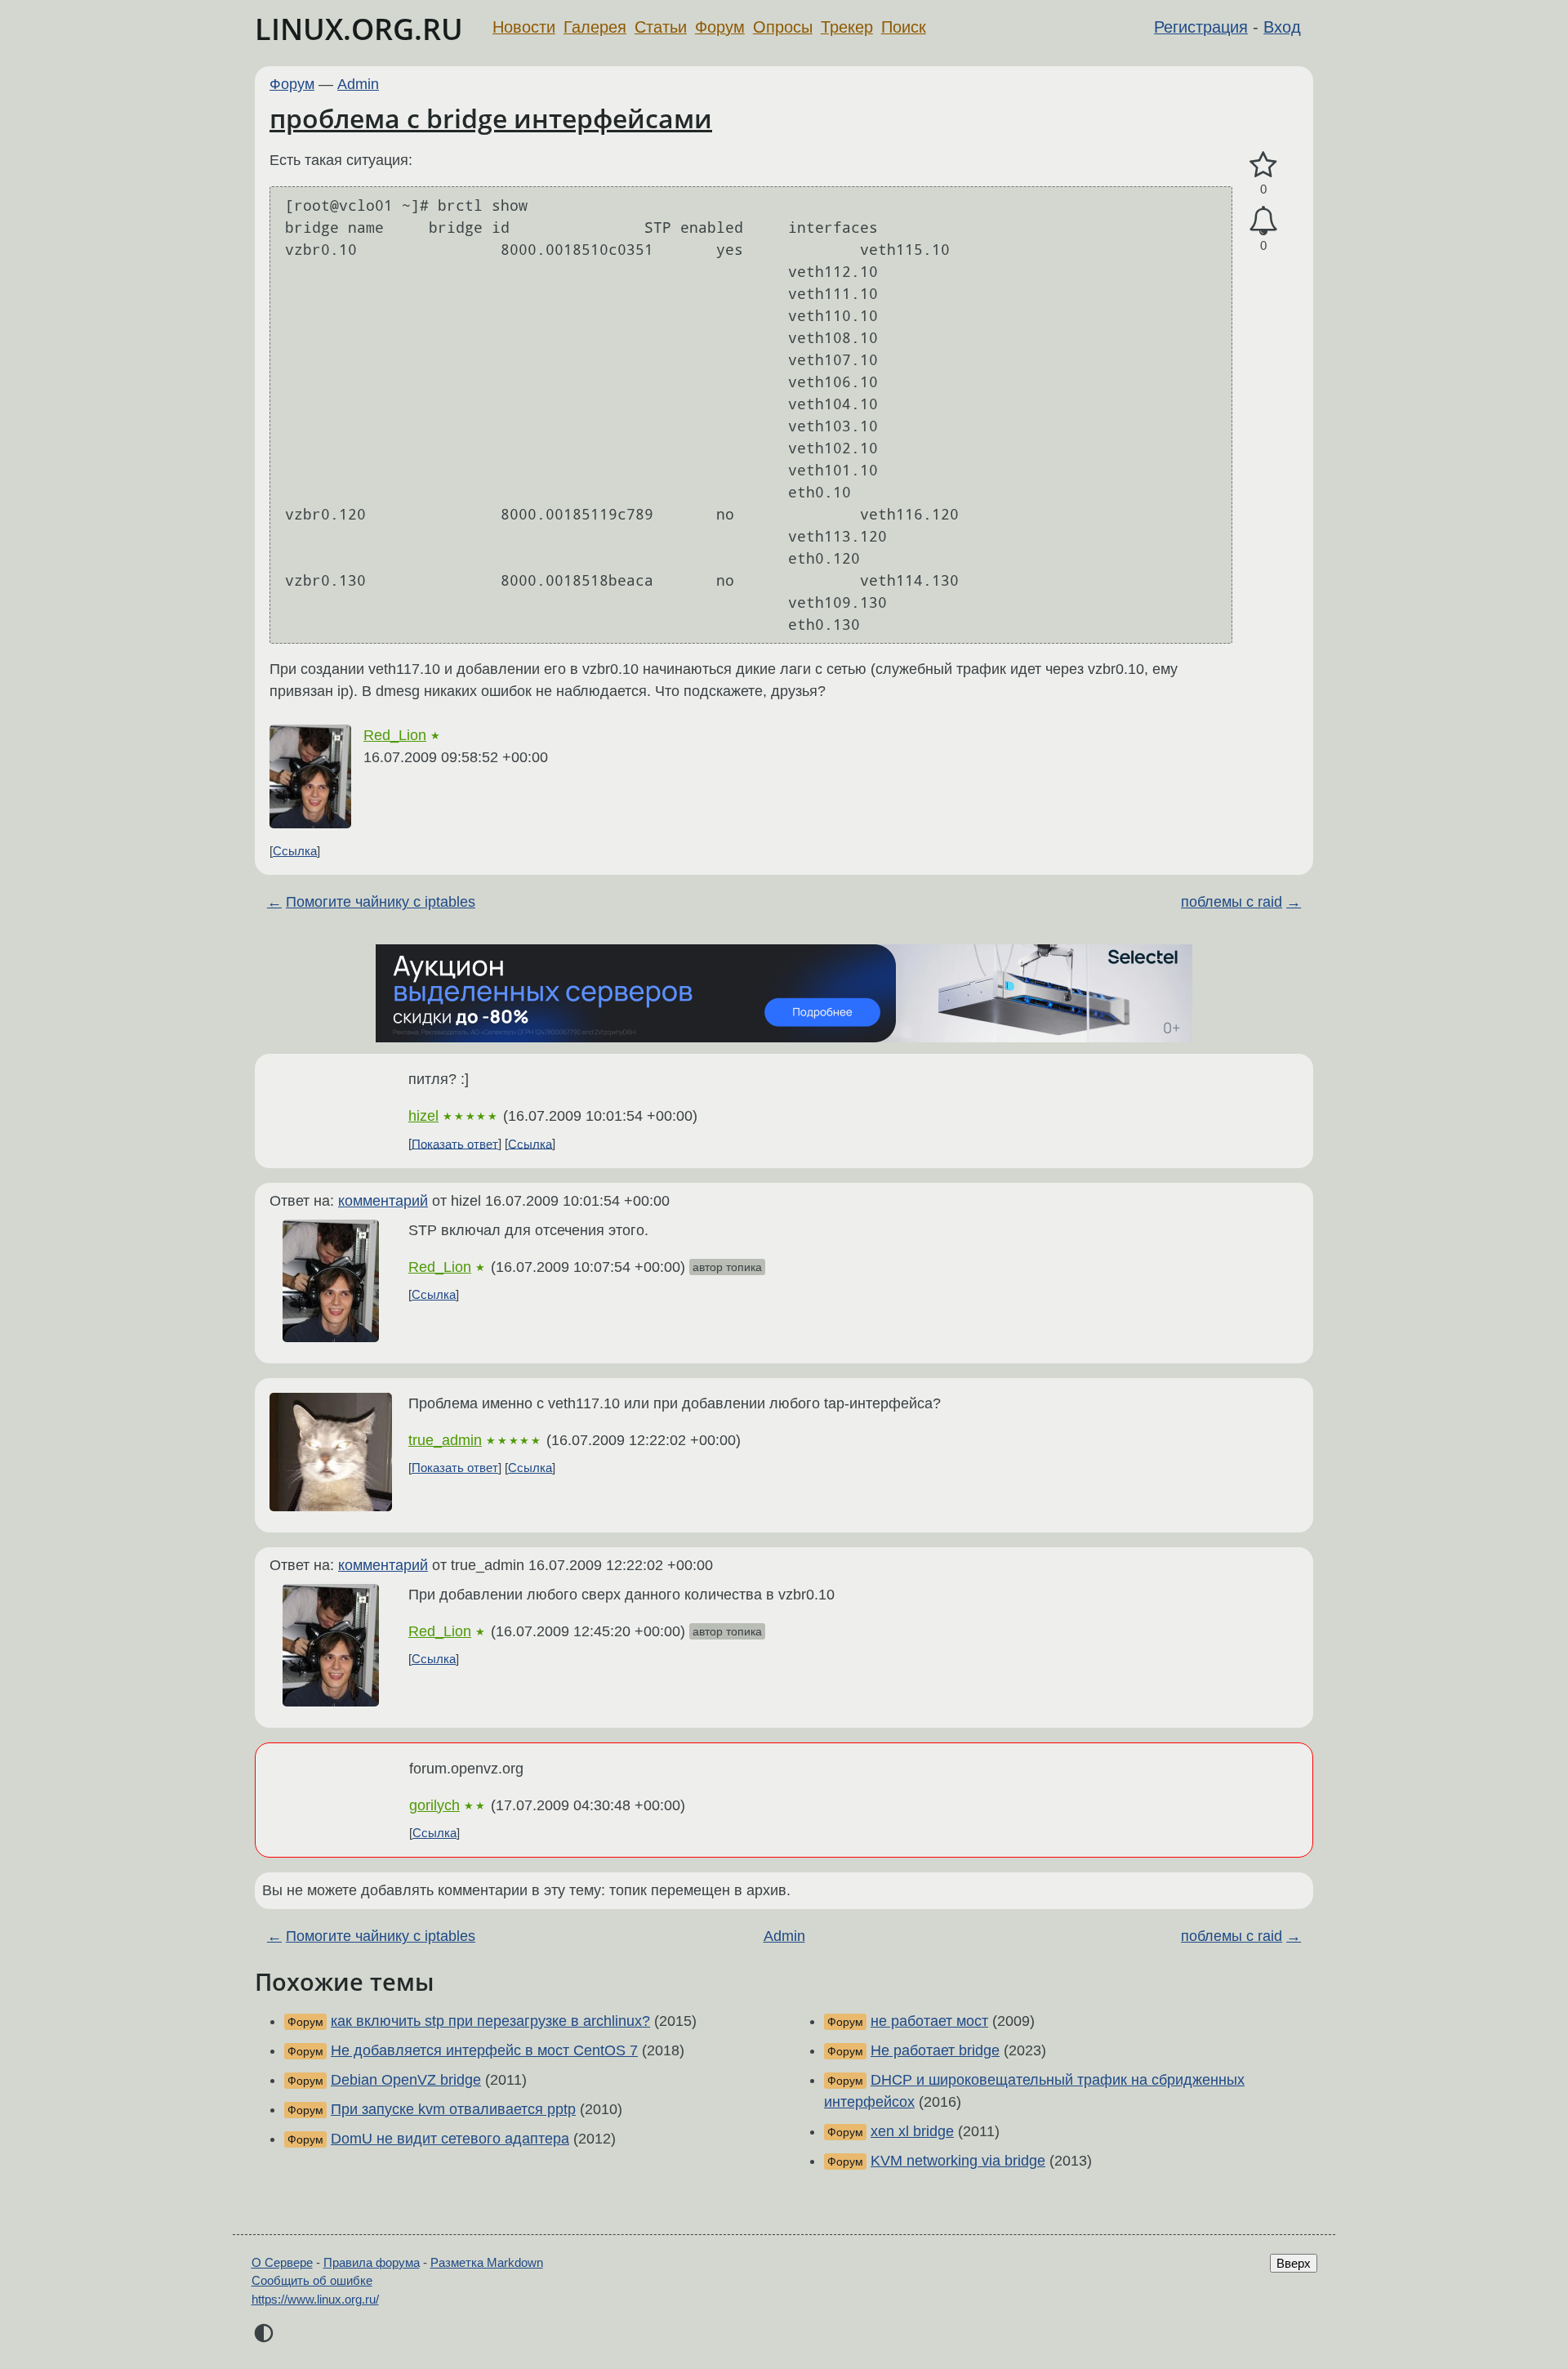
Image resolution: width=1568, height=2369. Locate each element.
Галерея (595, 27)
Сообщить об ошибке (312, 2280)
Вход (1282, 27)
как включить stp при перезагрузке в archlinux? (490, 2021)
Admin (358, 84)
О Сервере (282, 2262)
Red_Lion (395, 735)
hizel (423, 1116)
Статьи (661, 27)
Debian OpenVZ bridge (406, 2080)
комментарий (383, 1201)
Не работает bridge (935, 2050)
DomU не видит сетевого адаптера (450, 2139)
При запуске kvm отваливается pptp (453, 2109)
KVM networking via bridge (958, 2161)
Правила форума (372, 2262)
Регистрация (1201, 27)
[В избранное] (1263, 165)
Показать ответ (455, 1143)
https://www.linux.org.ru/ (315, 2299)
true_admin (445, 1440)
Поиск (904, 27)
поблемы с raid (1232, 902)
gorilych (434, 1805)
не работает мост (929, 2021)
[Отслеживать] (1263, 221)
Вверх (1294, 2263)
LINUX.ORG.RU (359, 29)
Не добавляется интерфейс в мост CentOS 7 (484, 2050)
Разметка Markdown (487, 2262)
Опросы (783, 27)
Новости (524, 27)
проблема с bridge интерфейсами (491, 118)
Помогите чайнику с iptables (381, 902)
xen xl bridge (912, 2131)
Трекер (847, 27)
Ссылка (295, 851)
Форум (720, 27)
